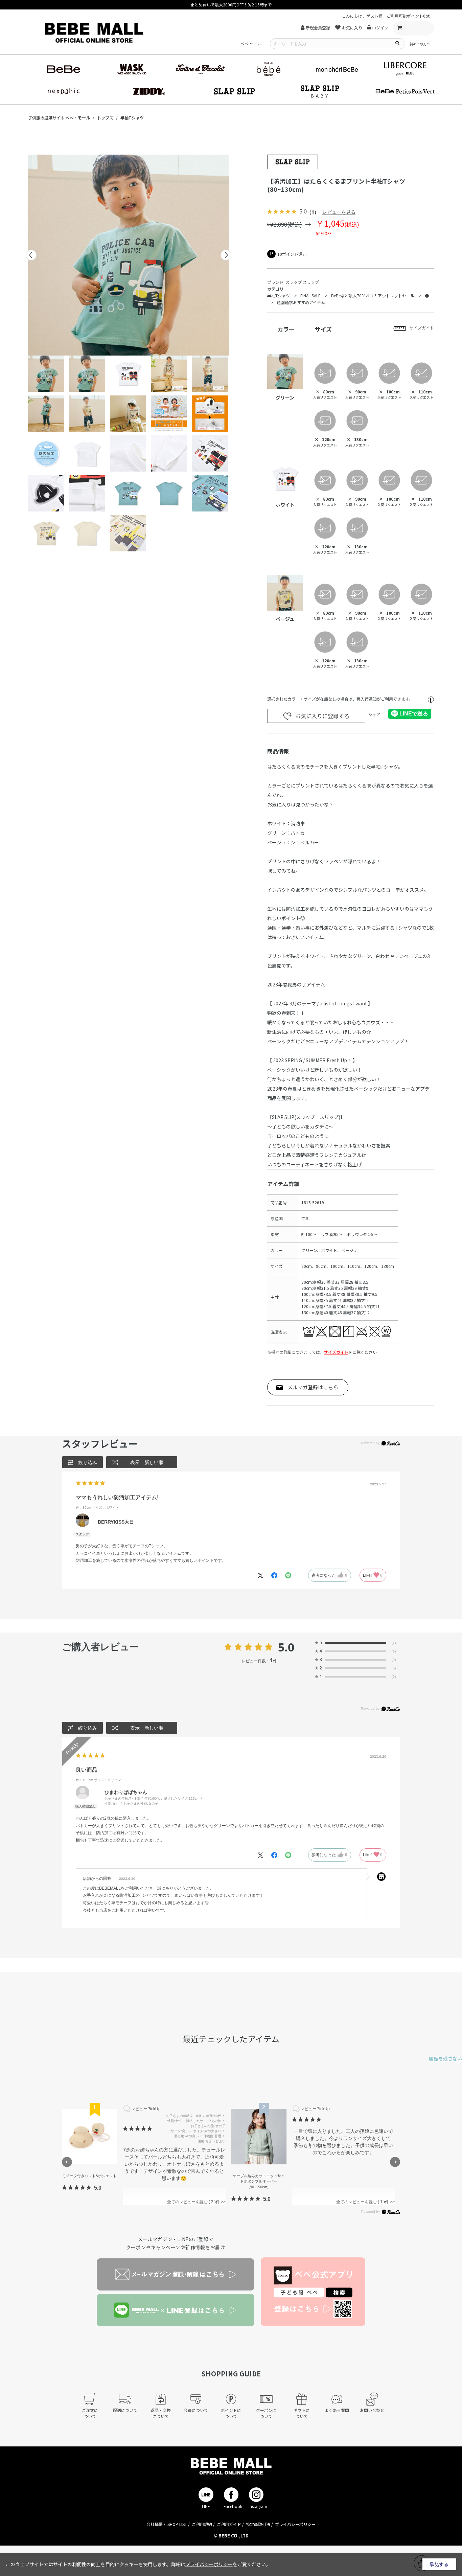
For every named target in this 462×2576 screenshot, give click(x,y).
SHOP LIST (177, 2524)
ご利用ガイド (229, 2524)
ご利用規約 (202, 2524)
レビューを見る (339, 212)
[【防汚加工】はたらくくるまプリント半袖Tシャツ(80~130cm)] (129, 255)
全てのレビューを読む (191, 2202)
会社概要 (155, 2524)
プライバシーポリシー (295, 2524)
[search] (397, 43)
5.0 (286, 1647)
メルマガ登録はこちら (313, 1387)
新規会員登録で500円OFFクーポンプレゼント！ (231, 5)
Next (226, 255)
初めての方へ (420, 44)
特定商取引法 (258, 2524)
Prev (31, 255)
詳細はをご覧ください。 (221, 2564)
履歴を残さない (445, 2058)
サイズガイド (336, 1352)
